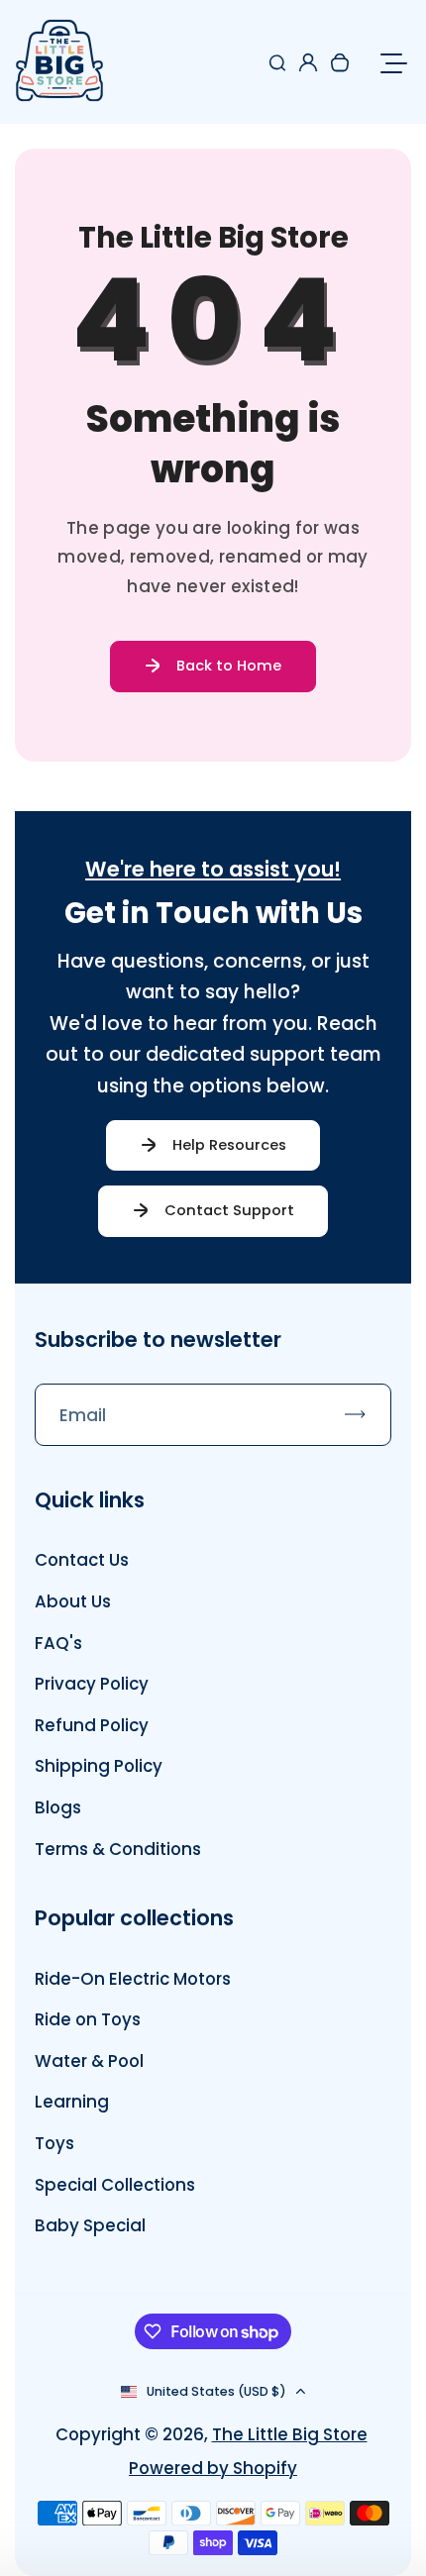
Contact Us (82, 1560)
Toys (54, 2143)
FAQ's (58, 1643)
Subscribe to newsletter (158, 1340)
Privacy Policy (92, 1684)
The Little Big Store (290, 2434)
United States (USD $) (216, 2391)
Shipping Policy (99, 1766)
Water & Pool (89, 2061)
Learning (72, 2102)
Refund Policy (92, 1725)
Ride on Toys (88, 2019)
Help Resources (229, 1145)
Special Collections (115, 2185)
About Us (73, 1601)
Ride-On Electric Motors (133, 1979)
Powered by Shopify (213, 2468)
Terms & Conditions (118, 1849)
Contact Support (229, 1210)
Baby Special (90, 2225)
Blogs (58, 1807)
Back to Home (229, 666)
